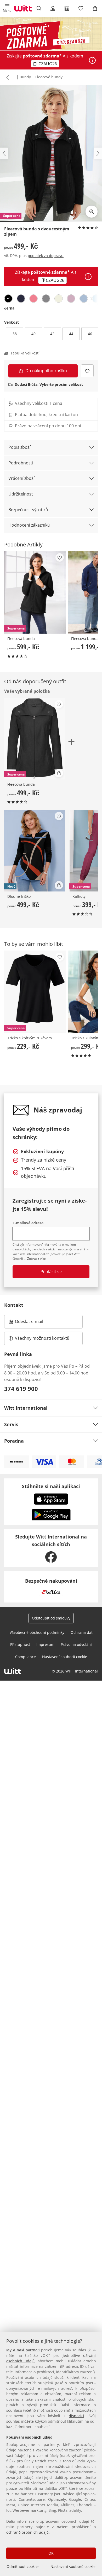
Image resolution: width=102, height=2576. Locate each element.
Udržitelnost (21, 494)
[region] (51, 2454)
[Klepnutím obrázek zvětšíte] (92, 212)
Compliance (25, 1657)
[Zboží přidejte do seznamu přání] (87, 371)
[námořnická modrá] (21, 299)
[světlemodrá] (84, 299)
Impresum (45, 1644)
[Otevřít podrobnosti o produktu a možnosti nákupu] (59, 773)
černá (9, 308)
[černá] (8, 299)
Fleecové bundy (49, 77)
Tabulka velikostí (25, 353)
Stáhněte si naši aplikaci (51, 1486)
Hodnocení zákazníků (29, 525)
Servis (11, 1424)
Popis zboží (19, 447)
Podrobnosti (21, 463)
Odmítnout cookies (23, 2566)
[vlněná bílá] (59, 299)
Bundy (25, 77)
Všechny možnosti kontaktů (42, 1338)
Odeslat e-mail (36, 1323)
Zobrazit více (36, 1259)
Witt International (26, 1408)
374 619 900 (21, 1389)
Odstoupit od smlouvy (51, 1618)
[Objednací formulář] (67, 8)
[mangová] (33, 299)
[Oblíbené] (81, 8)
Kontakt (14, 1305)
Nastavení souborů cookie (73, 2566)
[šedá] (46, 299)
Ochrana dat (82, 1632)
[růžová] (71, 299)
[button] (7, 8)
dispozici (76, 2416)
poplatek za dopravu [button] (46, 256)
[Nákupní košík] (95, 8)
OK (51, 2553)
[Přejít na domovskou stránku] (23, 8)
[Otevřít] (92, 60)
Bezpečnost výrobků (28, 510)
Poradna (14, 1441)
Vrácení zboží (21, 478)
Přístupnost (20, 1644)
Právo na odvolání (76, 1644)
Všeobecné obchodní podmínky (37, 1632)
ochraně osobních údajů (27, 2532)
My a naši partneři (23, 2350)
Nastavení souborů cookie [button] (65, 1657)
